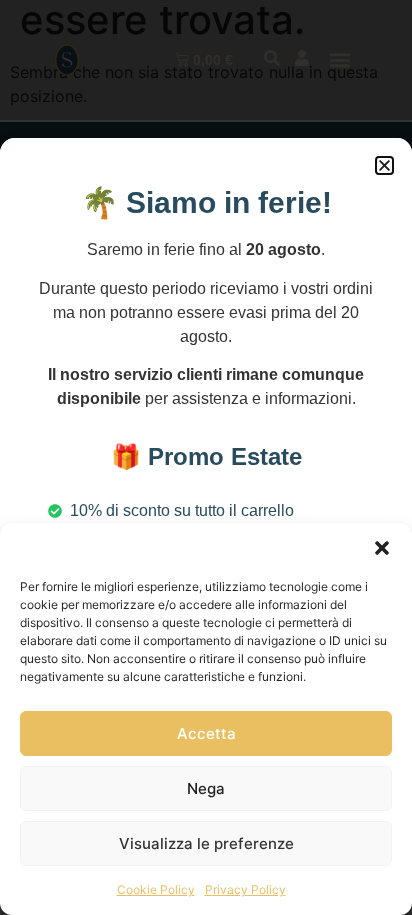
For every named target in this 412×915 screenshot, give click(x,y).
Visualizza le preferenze (206, 843)
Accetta (206, 733)
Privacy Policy (245, 889)
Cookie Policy (156, 889)
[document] (206, 457)
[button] (382, 548)
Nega (206, 788)
